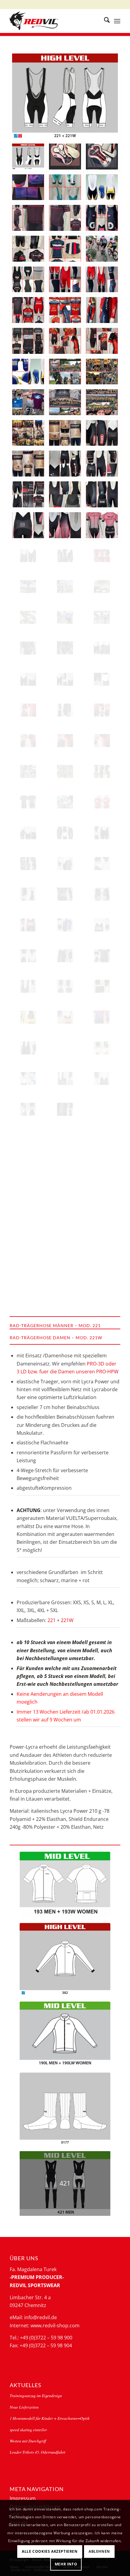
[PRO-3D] (102, 157)
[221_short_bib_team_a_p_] (28, 1140)
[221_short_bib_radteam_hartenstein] (102, 433)
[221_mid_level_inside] (28, 280)
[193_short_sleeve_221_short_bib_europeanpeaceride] (28, 587)
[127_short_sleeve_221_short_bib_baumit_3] (102, 710)
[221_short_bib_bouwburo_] (102, 679)
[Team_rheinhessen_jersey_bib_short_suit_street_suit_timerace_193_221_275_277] (65, 310)
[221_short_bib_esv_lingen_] (28, 986)
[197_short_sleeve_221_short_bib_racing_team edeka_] (102, 1201)
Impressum (23, 2498)
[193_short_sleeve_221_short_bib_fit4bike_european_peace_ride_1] (102, 249)
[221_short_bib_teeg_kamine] (102, 833)
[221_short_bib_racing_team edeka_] (65, 1140)
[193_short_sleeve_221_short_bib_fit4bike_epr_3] (102, 525)
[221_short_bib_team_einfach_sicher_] (102, 1109)
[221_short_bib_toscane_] (65, 956)
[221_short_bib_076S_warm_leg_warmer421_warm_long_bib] (102, 280)
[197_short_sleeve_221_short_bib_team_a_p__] (65, 1232)
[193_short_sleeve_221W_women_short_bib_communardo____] (28, 187)
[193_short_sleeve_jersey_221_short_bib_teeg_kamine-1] (28, 864)
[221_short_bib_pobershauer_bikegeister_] (102, 1140)
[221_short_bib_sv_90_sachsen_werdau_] (102, 1263)
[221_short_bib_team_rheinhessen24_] (102, 218)
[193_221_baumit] (65, 341)
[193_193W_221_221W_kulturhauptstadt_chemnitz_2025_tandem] (65, 802)
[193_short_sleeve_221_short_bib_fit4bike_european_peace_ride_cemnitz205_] (65, 617)
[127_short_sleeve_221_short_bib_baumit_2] (28, 741)
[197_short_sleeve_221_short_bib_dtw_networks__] (102, 986)
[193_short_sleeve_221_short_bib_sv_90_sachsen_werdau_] (28, 1294)
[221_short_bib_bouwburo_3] (102, 648)
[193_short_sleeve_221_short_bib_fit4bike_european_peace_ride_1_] (28, 617)
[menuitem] (104, 21)
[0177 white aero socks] (65, 2109)
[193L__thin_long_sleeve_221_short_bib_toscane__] (28, 956)
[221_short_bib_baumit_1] (65, 710)
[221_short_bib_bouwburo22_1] (65, 556)
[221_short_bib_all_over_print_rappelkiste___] (28, 1201)
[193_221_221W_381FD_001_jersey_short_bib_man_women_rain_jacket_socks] (102, 372)
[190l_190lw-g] (65, 2034)
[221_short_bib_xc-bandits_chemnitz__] (65, 1109)
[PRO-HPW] (65, 157)
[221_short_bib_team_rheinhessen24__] (28, 925)
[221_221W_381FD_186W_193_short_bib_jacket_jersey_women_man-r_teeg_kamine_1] (28, 494)
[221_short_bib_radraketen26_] (65, 1048)
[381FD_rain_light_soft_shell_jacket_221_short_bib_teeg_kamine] (28, 648)
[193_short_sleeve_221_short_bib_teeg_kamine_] (65, 894)
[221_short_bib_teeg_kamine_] (102, 864)
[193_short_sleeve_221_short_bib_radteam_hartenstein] (28, 464)
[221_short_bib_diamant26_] (102, 1078)
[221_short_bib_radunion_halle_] (65, 1294)
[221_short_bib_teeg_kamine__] (65, 864)
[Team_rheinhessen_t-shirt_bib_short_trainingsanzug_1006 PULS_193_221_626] (28, 310)
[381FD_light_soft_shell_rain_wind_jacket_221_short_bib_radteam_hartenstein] (65, 433)
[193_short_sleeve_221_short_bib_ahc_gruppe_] (102, 1048)
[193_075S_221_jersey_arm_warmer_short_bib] (102, 310)
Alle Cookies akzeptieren (50, 2551)
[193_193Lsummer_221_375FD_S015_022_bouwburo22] (102, 556)
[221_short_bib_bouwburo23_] (28, 894)
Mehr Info (66, 2564)
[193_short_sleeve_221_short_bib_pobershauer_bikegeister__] (28, 1232)
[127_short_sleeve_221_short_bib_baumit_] (102, 741)
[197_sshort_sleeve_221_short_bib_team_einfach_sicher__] (102, 1232)
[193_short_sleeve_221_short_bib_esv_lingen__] (65, 986)
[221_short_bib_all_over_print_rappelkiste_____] (102, 1171)
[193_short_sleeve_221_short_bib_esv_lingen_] (28, 218)
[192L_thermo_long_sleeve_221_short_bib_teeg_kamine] (65, 648)
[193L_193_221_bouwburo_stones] (28, 341)
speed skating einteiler (28, 2430)
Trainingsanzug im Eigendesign (36, 2395)
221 (52, 1620)
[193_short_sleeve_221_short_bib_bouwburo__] (28, 710)
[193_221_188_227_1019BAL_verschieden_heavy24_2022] (28, 771)
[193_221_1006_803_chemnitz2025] (28, 372)
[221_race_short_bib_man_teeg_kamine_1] (102, 464)
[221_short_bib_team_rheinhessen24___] (102, 894)
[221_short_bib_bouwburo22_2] (28, 556)
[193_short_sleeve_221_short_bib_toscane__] (102, 956)
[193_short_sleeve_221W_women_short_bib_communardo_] (102, 1017)
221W (67, 1620)
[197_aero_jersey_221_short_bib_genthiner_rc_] (65, 1263)
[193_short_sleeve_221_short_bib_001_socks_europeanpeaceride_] (102, 587)
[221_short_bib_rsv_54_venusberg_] (65, 1017)
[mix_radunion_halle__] (102, 1294)
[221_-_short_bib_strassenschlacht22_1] (65, 494)
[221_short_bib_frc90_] (28, 1017)
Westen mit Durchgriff (28, 2441)
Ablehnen (99, 2551)
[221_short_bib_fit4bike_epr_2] (28, 525)
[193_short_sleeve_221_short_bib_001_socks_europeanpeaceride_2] (65, 587)
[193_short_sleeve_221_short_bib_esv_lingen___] (65, 218)
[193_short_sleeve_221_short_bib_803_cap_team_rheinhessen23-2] (102, 802)
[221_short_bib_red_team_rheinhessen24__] (65, 925)
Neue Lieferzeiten (24, 2407)
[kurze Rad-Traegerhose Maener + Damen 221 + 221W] (65, 96)
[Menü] (117, 21)
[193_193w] (65, 1884)
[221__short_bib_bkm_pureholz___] (28, 1048)
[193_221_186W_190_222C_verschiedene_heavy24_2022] (65, 771)
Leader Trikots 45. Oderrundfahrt (37, 2452)
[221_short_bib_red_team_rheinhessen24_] (102, 925)
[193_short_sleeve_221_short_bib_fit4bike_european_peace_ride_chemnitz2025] (102, 617)
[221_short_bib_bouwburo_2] (28, 679)
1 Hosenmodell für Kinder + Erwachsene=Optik (50, 2418)
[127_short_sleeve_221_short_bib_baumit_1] (65, 741)
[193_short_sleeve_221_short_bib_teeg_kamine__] (28, 249)
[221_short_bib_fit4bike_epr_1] (65, 525)
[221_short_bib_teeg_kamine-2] (28, 833)
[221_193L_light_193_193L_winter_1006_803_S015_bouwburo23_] (65, 249)
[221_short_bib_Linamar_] (28, 1171)
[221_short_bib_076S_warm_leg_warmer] (65, 280)
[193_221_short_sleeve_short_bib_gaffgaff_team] (28, 802)
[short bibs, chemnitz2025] (102, 187)
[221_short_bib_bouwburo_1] (65, 679)
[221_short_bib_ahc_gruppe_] (28, 1109)
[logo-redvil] (54, 21)
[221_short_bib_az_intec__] (65, 1171)
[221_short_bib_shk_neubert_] (28, 1078)
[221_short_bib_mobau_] (65, 187)
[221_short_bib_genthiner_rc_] (28, 1263)
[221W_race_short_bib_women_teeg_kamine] (65, 464)
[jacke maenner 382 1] (65, 1959)
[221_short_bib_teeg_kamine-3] (65, 833)
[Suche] (104, 21)
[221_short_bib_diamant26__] (65, 1078)
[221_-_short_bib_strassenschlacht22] (102, 494)
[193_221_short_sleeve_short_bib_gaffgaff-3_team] (102, 771)
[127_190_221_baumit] (102, 341)
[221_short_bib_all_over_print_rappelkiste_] (65, 1201)
